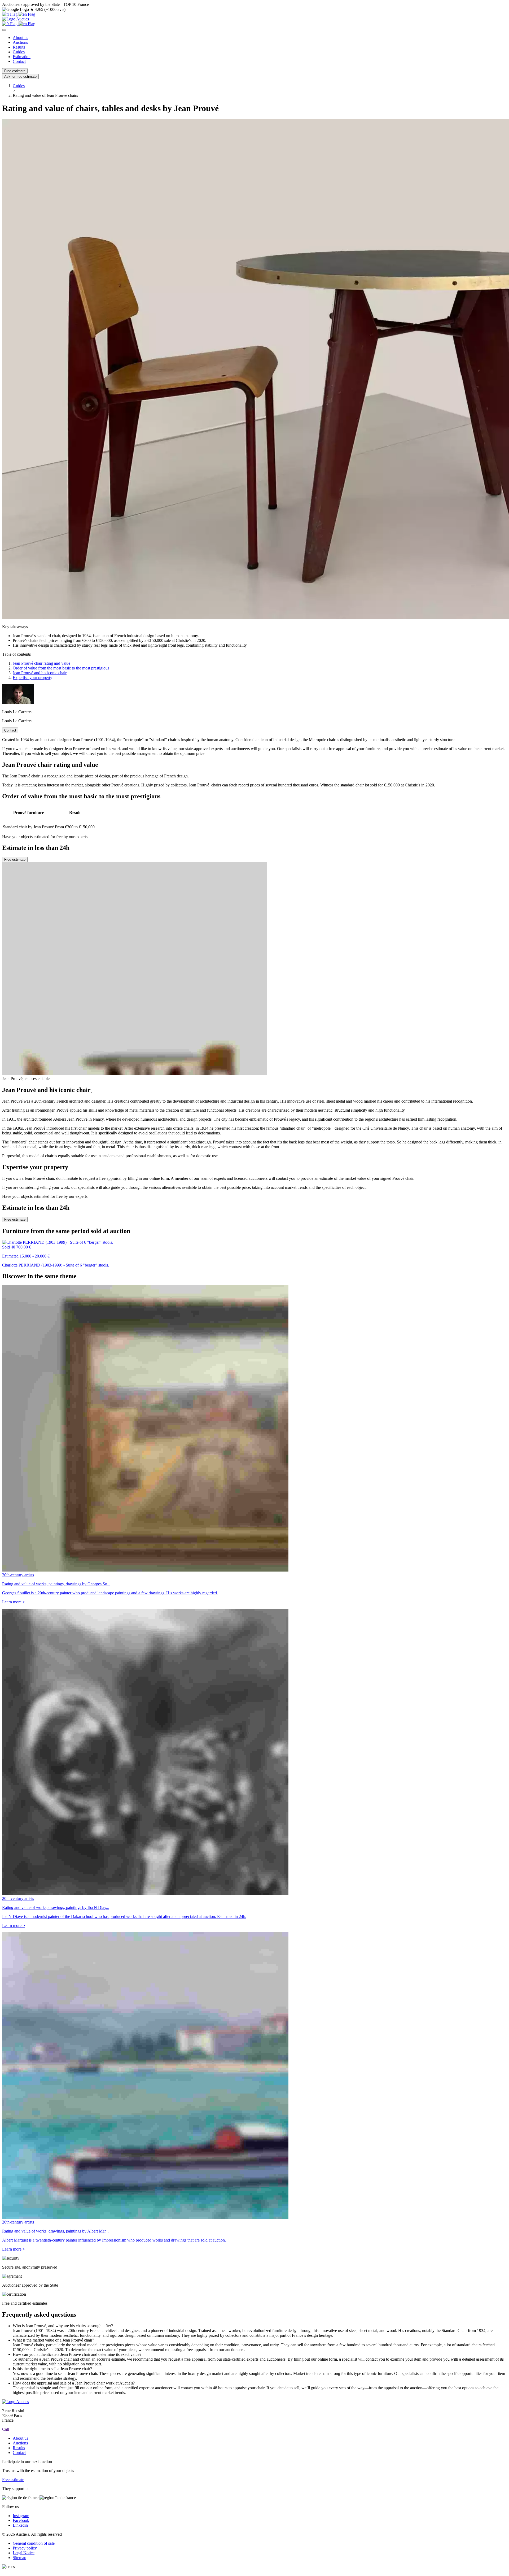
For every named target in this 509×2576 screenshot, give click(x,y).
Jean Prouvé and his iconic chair (40, 673)
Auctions (20, 42)
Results (19, 47)
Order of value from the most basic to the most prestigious (61, 668)
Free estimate (15, 71)
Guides (19, 52)
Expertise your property (32, 678)
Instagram (21, 2516)
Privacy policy (25, 2548)
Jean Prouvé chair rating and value (41, 663)
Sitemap (19, 2558)
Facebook (21, 2520)
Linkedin (20, 2525)
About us (20, 38)
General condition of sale (34, 2543)
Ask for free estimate (20, 77)
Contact (19, 61)
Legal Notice (24, 2553)
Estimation (22, 57)
